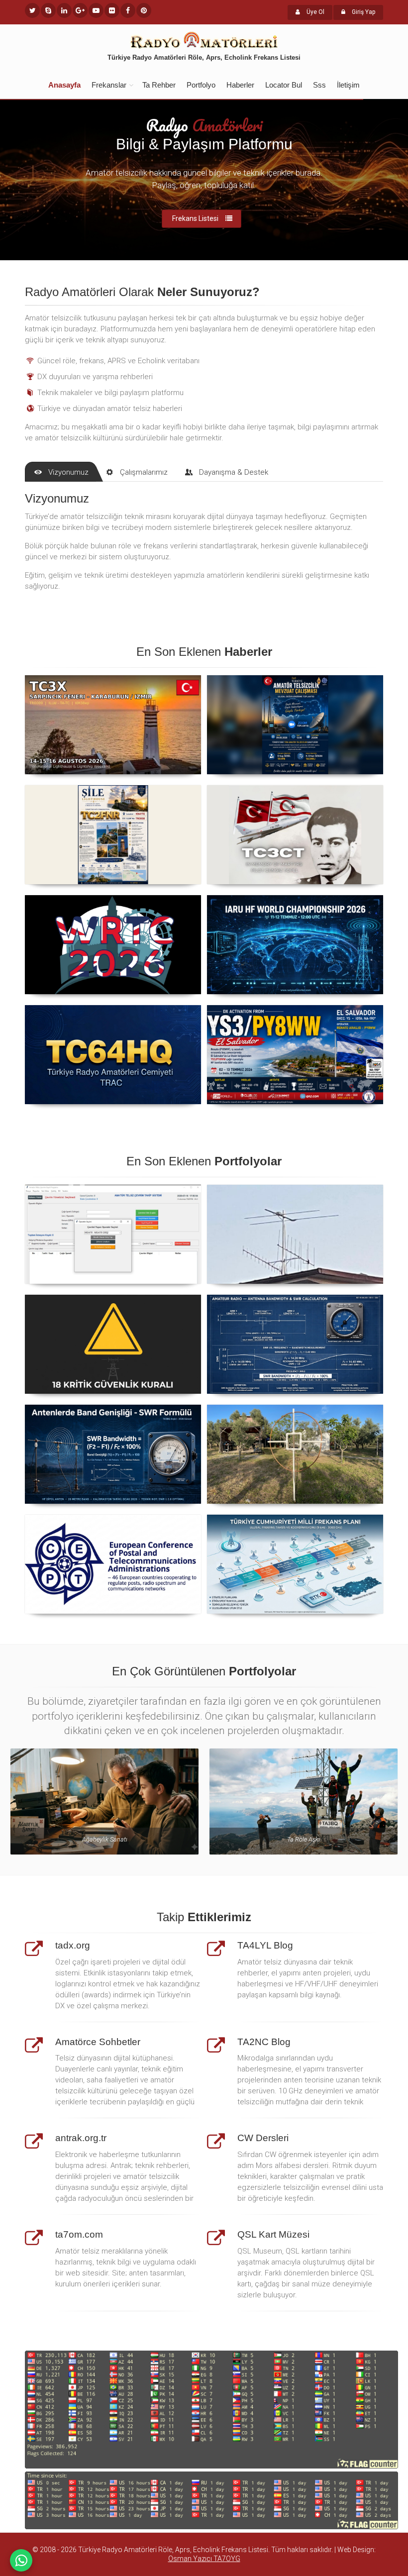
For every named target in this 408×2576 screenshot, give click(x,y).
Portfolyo (201, 85)
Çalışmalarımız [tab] (144, 472)
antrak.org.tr (81, 2138)
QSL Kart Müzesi (273, 2234)
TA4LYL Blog (265, 1945)
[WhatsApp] (21, 2560)
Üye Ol (315, 12)
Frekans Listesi (195, 218)
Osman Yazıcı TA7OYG (204, 2559)
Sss (319, 85)
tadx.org (73, 1945)
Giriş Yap (363, 12)
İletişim (348, 85)
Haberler (240, 85)
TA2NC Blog (264, 2042)
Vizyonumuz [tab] (68, 472)
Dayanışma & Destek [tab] (234, 472)
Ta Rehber (159, 85)
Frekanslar (109, 85)
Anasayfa (64, 85)
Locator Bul (284, 85)
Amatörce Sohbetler (98, 2042)
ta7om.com (79, 2234)
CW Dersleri (263, 2138)
